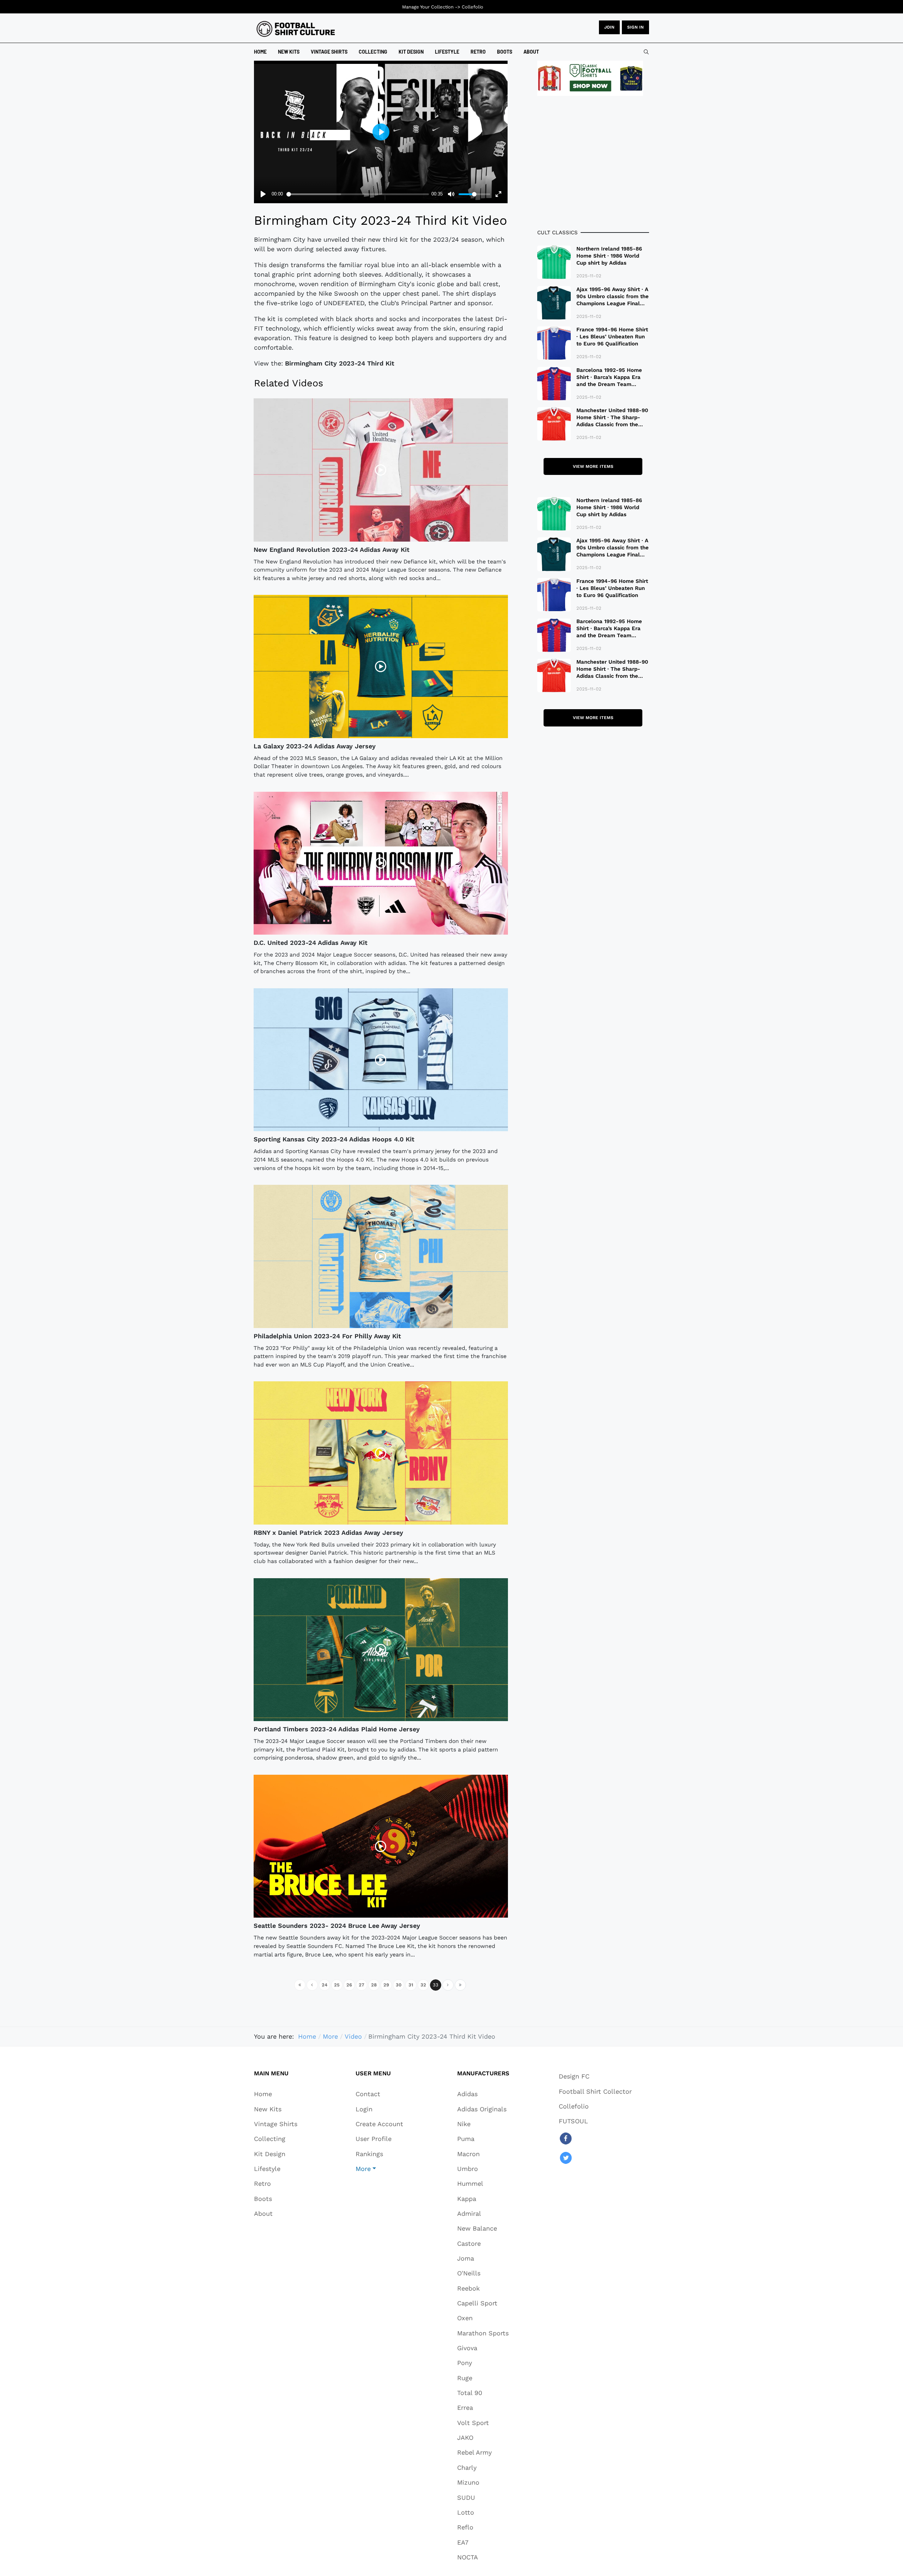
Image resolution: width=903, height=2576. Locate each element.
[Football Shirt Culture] (296, 29)
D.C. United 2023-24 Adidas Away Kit (311, 943)
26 (349, 1985)
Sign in (635, 27)
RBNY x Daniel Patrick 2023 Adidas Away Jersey (328, 1533)
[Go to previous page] (312, 1985)
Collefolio (472, 7)
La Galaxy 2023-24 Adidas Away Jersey (315, 746)
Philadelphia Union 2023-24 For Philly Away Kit (327, 1336)
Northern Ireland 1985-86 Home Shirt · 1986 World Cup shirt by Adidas (609, 256)
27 (362, 1985)
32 (423, 1985)
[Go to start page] (300, 1985)
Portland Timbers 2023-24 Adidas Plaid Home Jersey (337, 1729)
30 (399, 1985)
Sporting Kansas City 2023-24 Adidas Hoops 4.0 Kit (334, 1139)
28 (374, 1985)
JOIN (609, 27)
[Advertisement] (593, 162)
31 (411, 1985)
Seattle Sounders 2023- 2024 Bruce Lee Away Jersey (337, 1926)
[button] (379, 2168)
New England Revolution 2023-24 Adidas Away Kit (332, 550)
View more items (593, 466)
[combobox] (646, 52)
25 (337, 1985)
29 (386, 1985)
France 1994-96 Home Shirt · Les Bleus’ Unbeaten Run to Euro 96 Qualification (612, 337)
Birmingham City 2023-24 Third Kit (340, 363)
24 (325, 1985)
